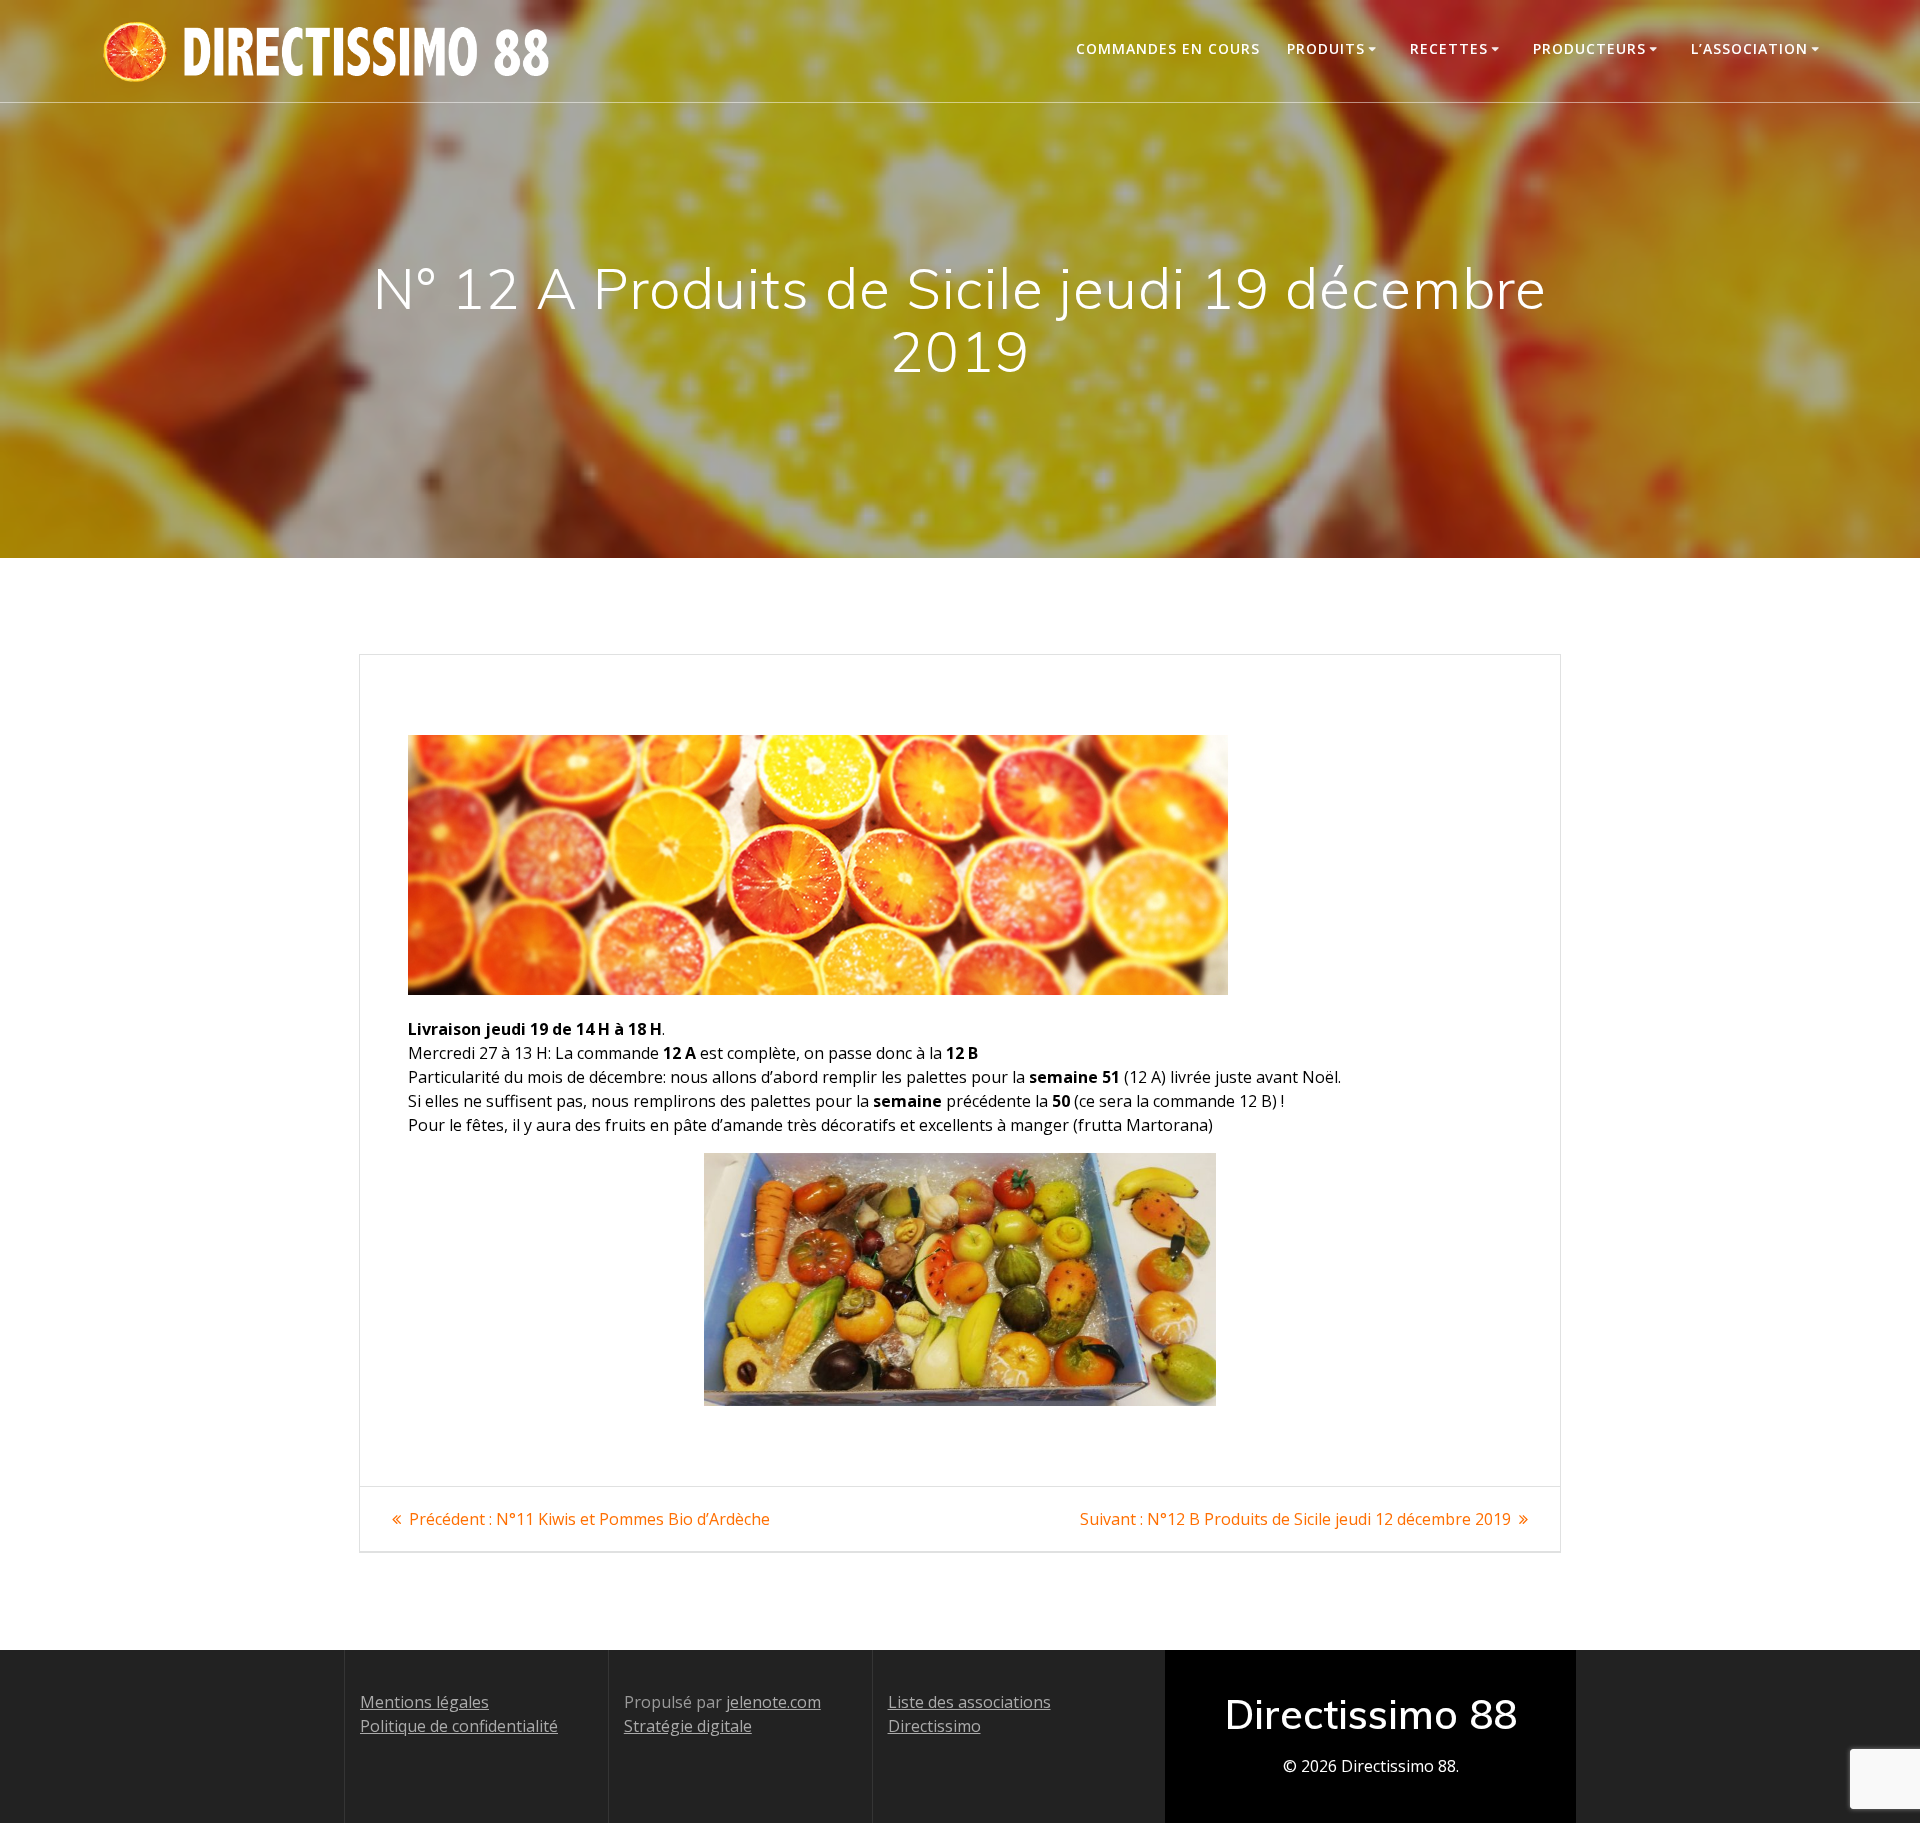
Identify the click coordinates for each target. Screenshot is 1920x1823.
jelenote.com (773, 1702)
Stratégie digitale (688, 1726)
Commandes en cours (1168, 48)
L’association (1749, 48)
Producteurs (1589, 48)
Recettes (1449, 48)
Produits (1326, 48)
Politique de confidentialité (459, 1726)
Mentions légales (424, 1702)
